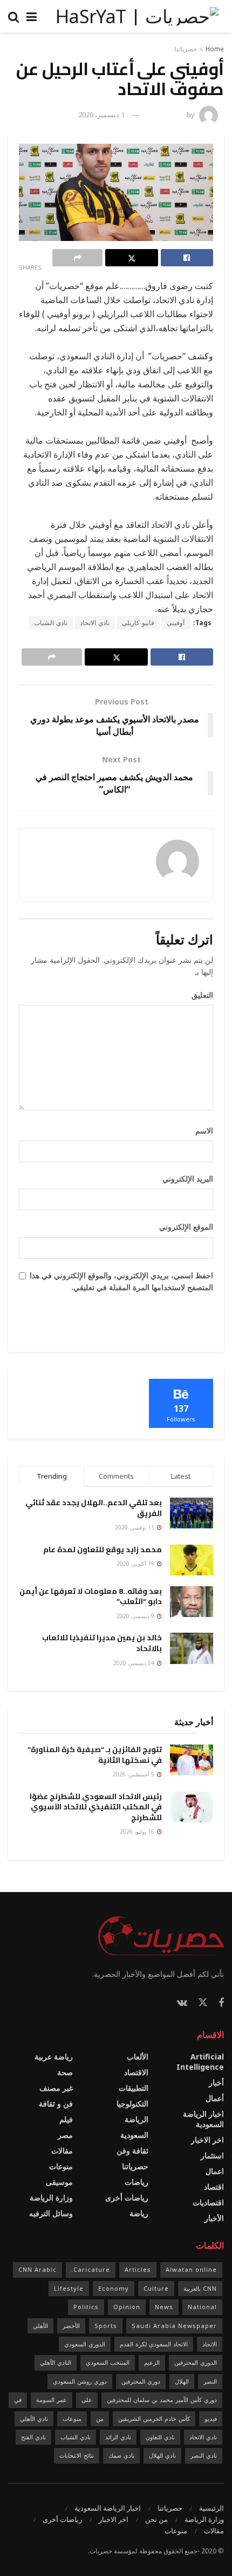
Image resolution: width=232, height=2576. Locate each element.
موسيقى (59, 2182)
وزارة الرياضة (51, 2198)
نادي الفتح (33, 2437)
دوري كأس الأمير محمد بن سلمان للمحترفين (162, 2400)
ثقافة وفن (132, 2151)
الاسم (200, 1131)
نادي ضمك (121, 2455)
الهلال (182, 2381)
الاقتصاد (136, 2072)
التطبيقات (134, 2088)
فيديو (211, 2419)
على (87, 2400)
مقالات (62, 2151)
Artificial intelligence (200, 2062)
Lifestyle (69, 2288)
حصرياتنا (186, 49)
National (202, 2307)
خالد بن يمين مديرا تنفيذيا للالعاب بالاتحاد (102, 1643)
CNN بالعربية (200, 2288)
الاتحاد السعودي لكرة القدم (154, 2344)
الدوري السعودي (85, 2344)
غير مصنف (56, 2088)
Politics (86, 2307)
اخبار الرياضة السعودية (203, 2119)
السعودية (134, 2135)
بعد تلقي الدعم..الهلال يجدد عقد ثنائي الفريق (94, 1508)
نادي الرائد (118, 2437)
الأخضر (71, 2326)
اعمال (215, 2171)
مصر (65, 2135)
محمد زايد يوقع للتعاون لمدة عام (103, 1549)
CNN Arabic (37, 2269)
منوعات (61, 2166)
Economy (114, 2288)
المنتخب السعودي (108, 2362)
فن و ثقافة (56, 2104)
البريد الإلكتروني (184, 1179)
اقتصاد (214, 2187)
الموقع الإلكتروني (186, 1227)
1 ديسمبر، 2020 (101, 115)
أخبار (216, 2082)
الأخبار (214, 2218)
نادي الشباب (51, 623)
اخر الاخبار (207, 2140)
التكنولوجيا (132, 2104)
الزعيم (152, 2362)
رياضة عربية (54, 2057)
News (164, 2307)
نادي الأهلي (34, 2419)
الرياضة (137, 2119)
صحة (65, 2072)
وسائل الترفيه (51, 2213)
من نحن (156, 2519)
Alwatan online (191, 2269)
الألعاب (138, 2057)
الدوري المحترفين (196, 2362)
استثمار (212, 2155)
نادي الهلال (162, 2455)
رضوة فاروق (167, 115)
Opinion (127, 2307)
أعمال (215, 2098)
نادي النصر (204, 2455)
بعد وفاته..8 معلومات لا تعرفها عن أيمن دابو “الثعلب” (91, 1596)
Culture (156, 2288)
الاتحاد (210, 2344)
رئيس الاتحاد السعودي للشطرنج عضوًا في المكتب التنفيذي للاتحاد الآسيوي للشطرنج (96, 1807)
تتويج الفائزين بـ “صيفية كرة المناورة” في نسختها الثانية (95, 1755)
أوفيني (176, 623)
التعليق (199, 995)
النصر (210, 2381)
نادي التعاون (160, 2437)
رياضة (139, 2213)
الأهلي (40, 2326)
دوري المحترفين (141, 2381)
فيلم (66, 2119)
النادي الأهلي (56, 2362)
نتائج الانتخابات (77, 2455)
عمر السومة (52, 2400)
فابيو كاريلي (138, 623)
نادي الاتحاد (95, 623)
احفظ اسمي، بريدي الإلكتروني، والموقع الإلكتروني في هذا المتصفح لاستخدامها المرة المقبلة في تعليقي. (121, 1281)
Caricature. (91, 2269)
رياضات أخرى (127, 2198)
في (18, 2400)
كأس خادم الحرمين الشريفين (154, 2419)
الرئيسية (211, 2508)
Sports (106, 2326)
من (100, 2419)
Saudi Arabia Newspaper (174, 2326)
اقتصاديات (208, 2202)
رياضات (137, 2182)
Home (215, 49)
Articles (138, 2269)
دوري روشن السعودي (80, 2381)
